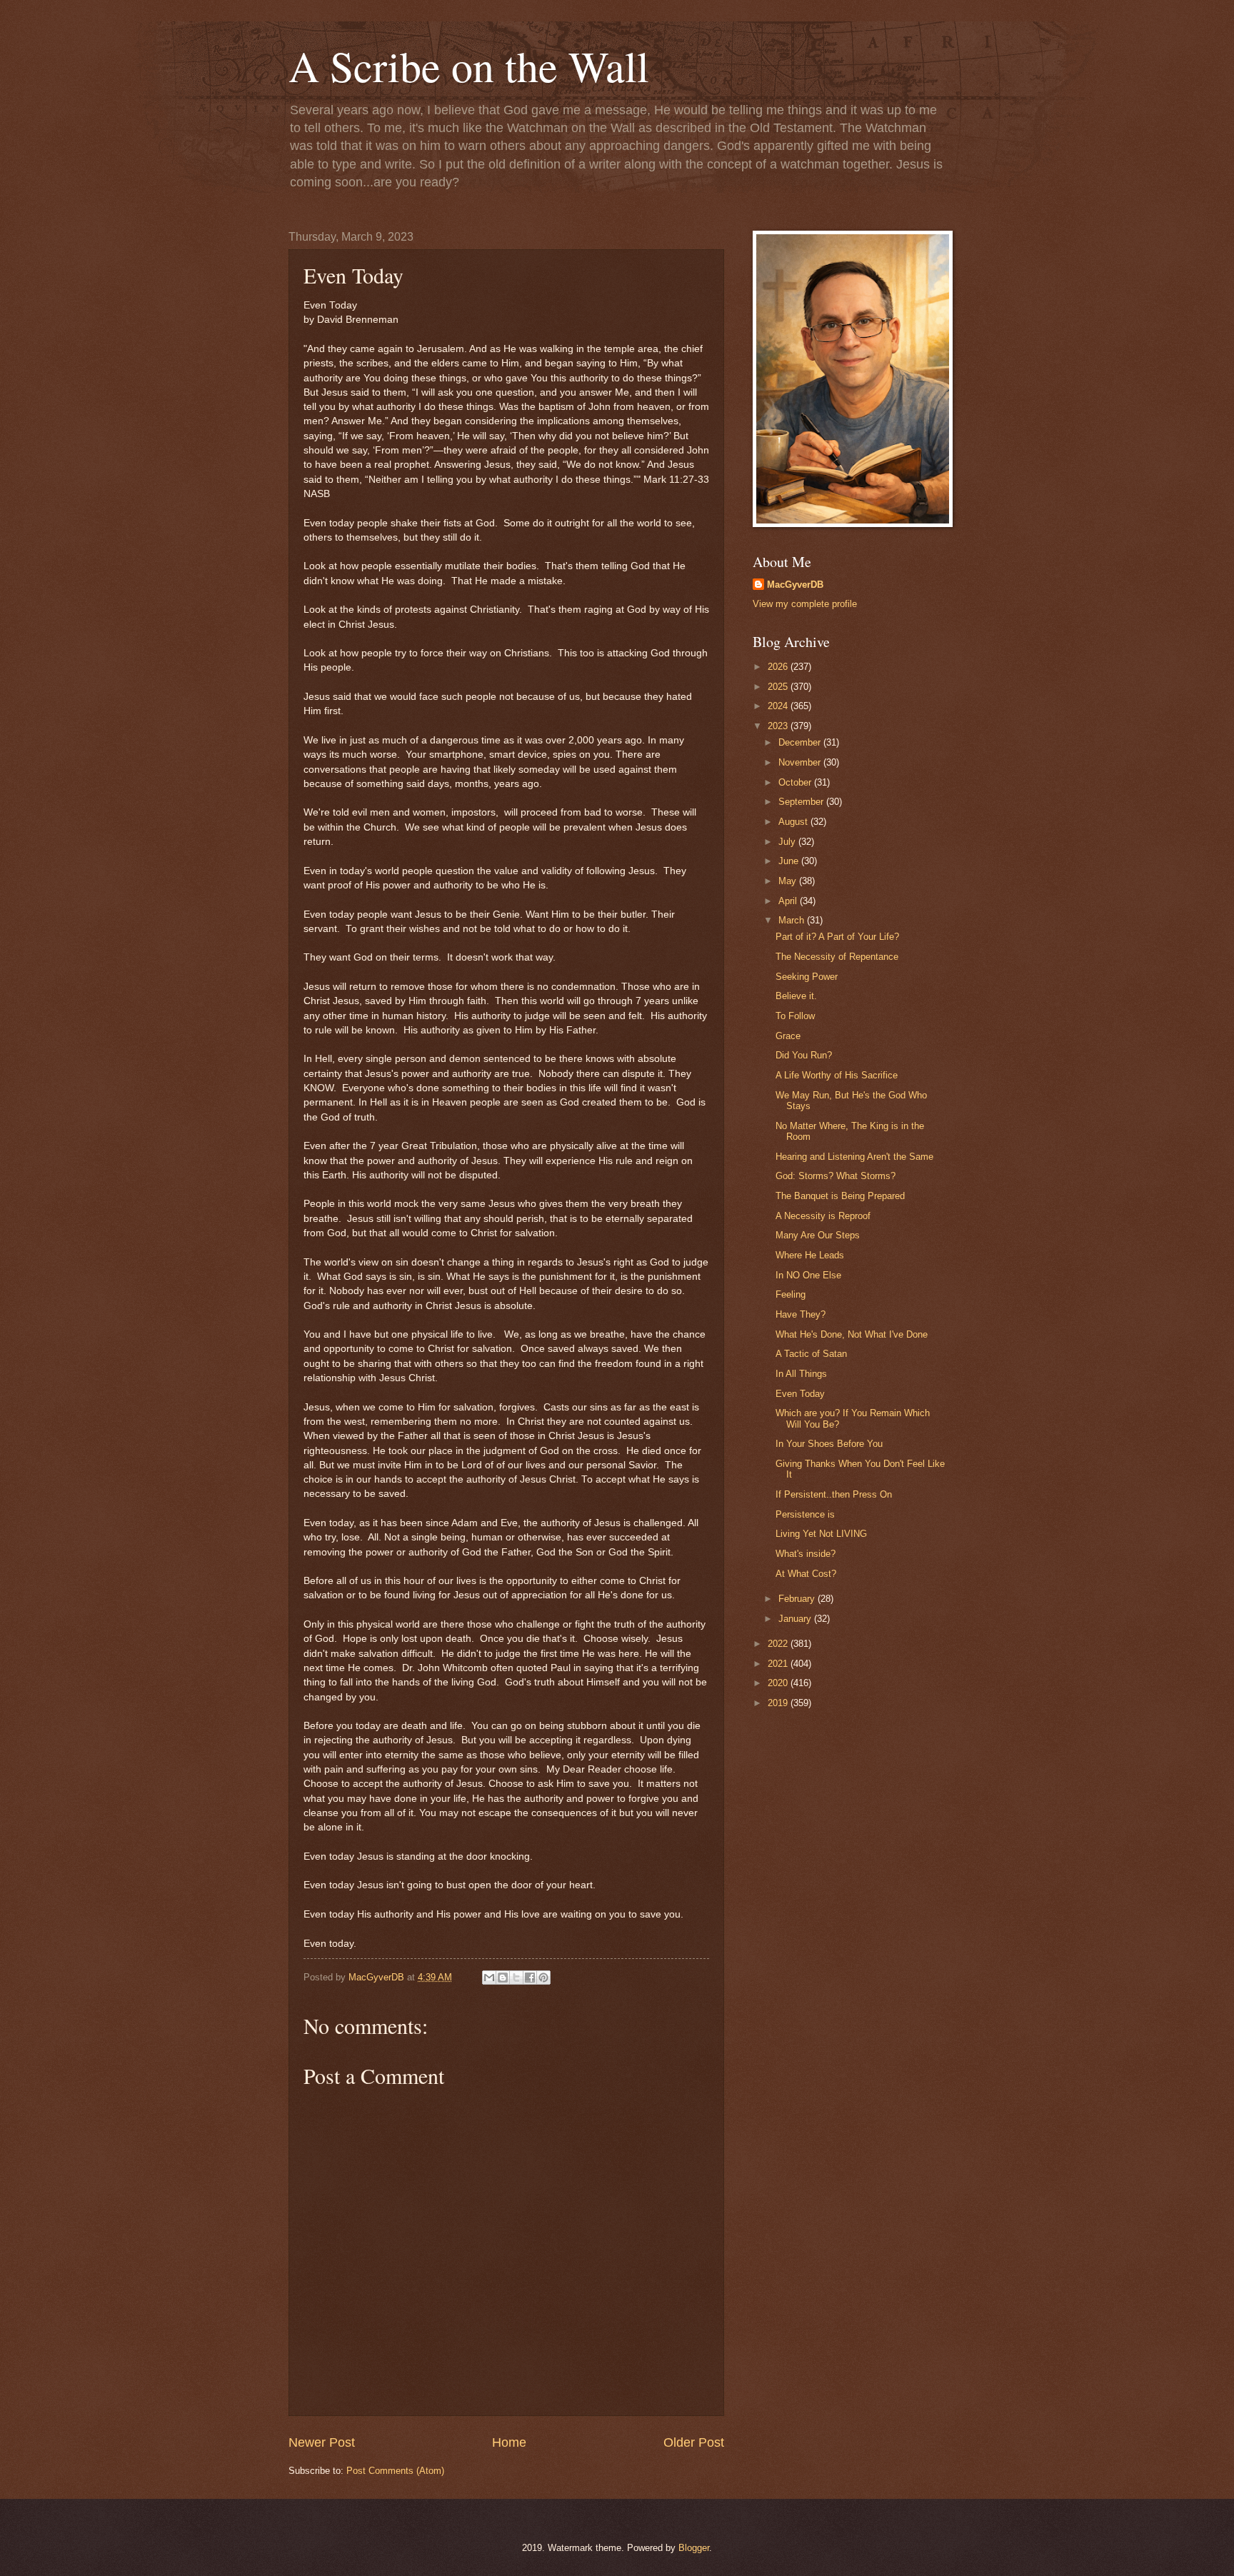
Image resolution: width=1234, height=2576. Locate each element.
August (794, 822)
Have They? (801, 1314)
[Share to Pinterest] (543, 1978)
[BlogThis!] (503, 1978)
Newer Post (322, 2442)
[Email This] (489, 1978)
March (793, 920)
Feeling (791, 1294)
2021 (779, 1664)
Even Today (800, 1394)
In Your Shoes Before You (829, 1444)
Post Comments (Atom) (395, 2471)
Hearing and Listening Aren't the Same (854, 1157)
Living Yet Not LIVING (821, 1534)
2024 (779, 706)
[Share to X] (516, 1978)
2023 (779, 726)
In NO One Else (808, 1275)
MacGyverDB (795, 585)
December (801, 742)
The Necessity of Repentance (837, 957)
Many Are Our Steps (818, 1235)
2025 (779, 687)
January (796, 1619)
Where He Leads (810, 1255)
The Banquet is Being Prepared (840, 1196)
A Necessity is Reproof (823, 1216)
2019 (779, 1703)
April (789, 901)
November (801, 762)
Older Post (694, 2442)
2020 (779, 1683)
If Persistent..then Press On (834, 1494)
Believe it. (796, 996)
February (798, 1599)
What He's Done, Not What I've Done (852, 1334)
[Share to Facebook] (530, 1978)
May (789, 881)
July (788, 842)
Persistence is (805, 1514)
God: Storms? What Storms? (836, 1176)
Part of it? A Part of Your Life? (837, 937)
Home (509, 2442)
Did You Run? (804, 1055)
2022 (779, 1644)
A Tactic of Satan (811, 1354)
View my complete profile (805, 604)
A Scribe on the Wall (469, 66)
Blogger (694, 2548)
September (802, 802)
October (796, 782)
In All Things (801, 1374)
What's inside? (806, 1554)
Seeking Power (807, 977)
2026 (779, 667)
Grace (788, 1036)
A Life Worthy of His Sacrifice (837, 1075)
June (790, 861)
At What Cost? (806, 1574)
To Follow (795, 1016)
